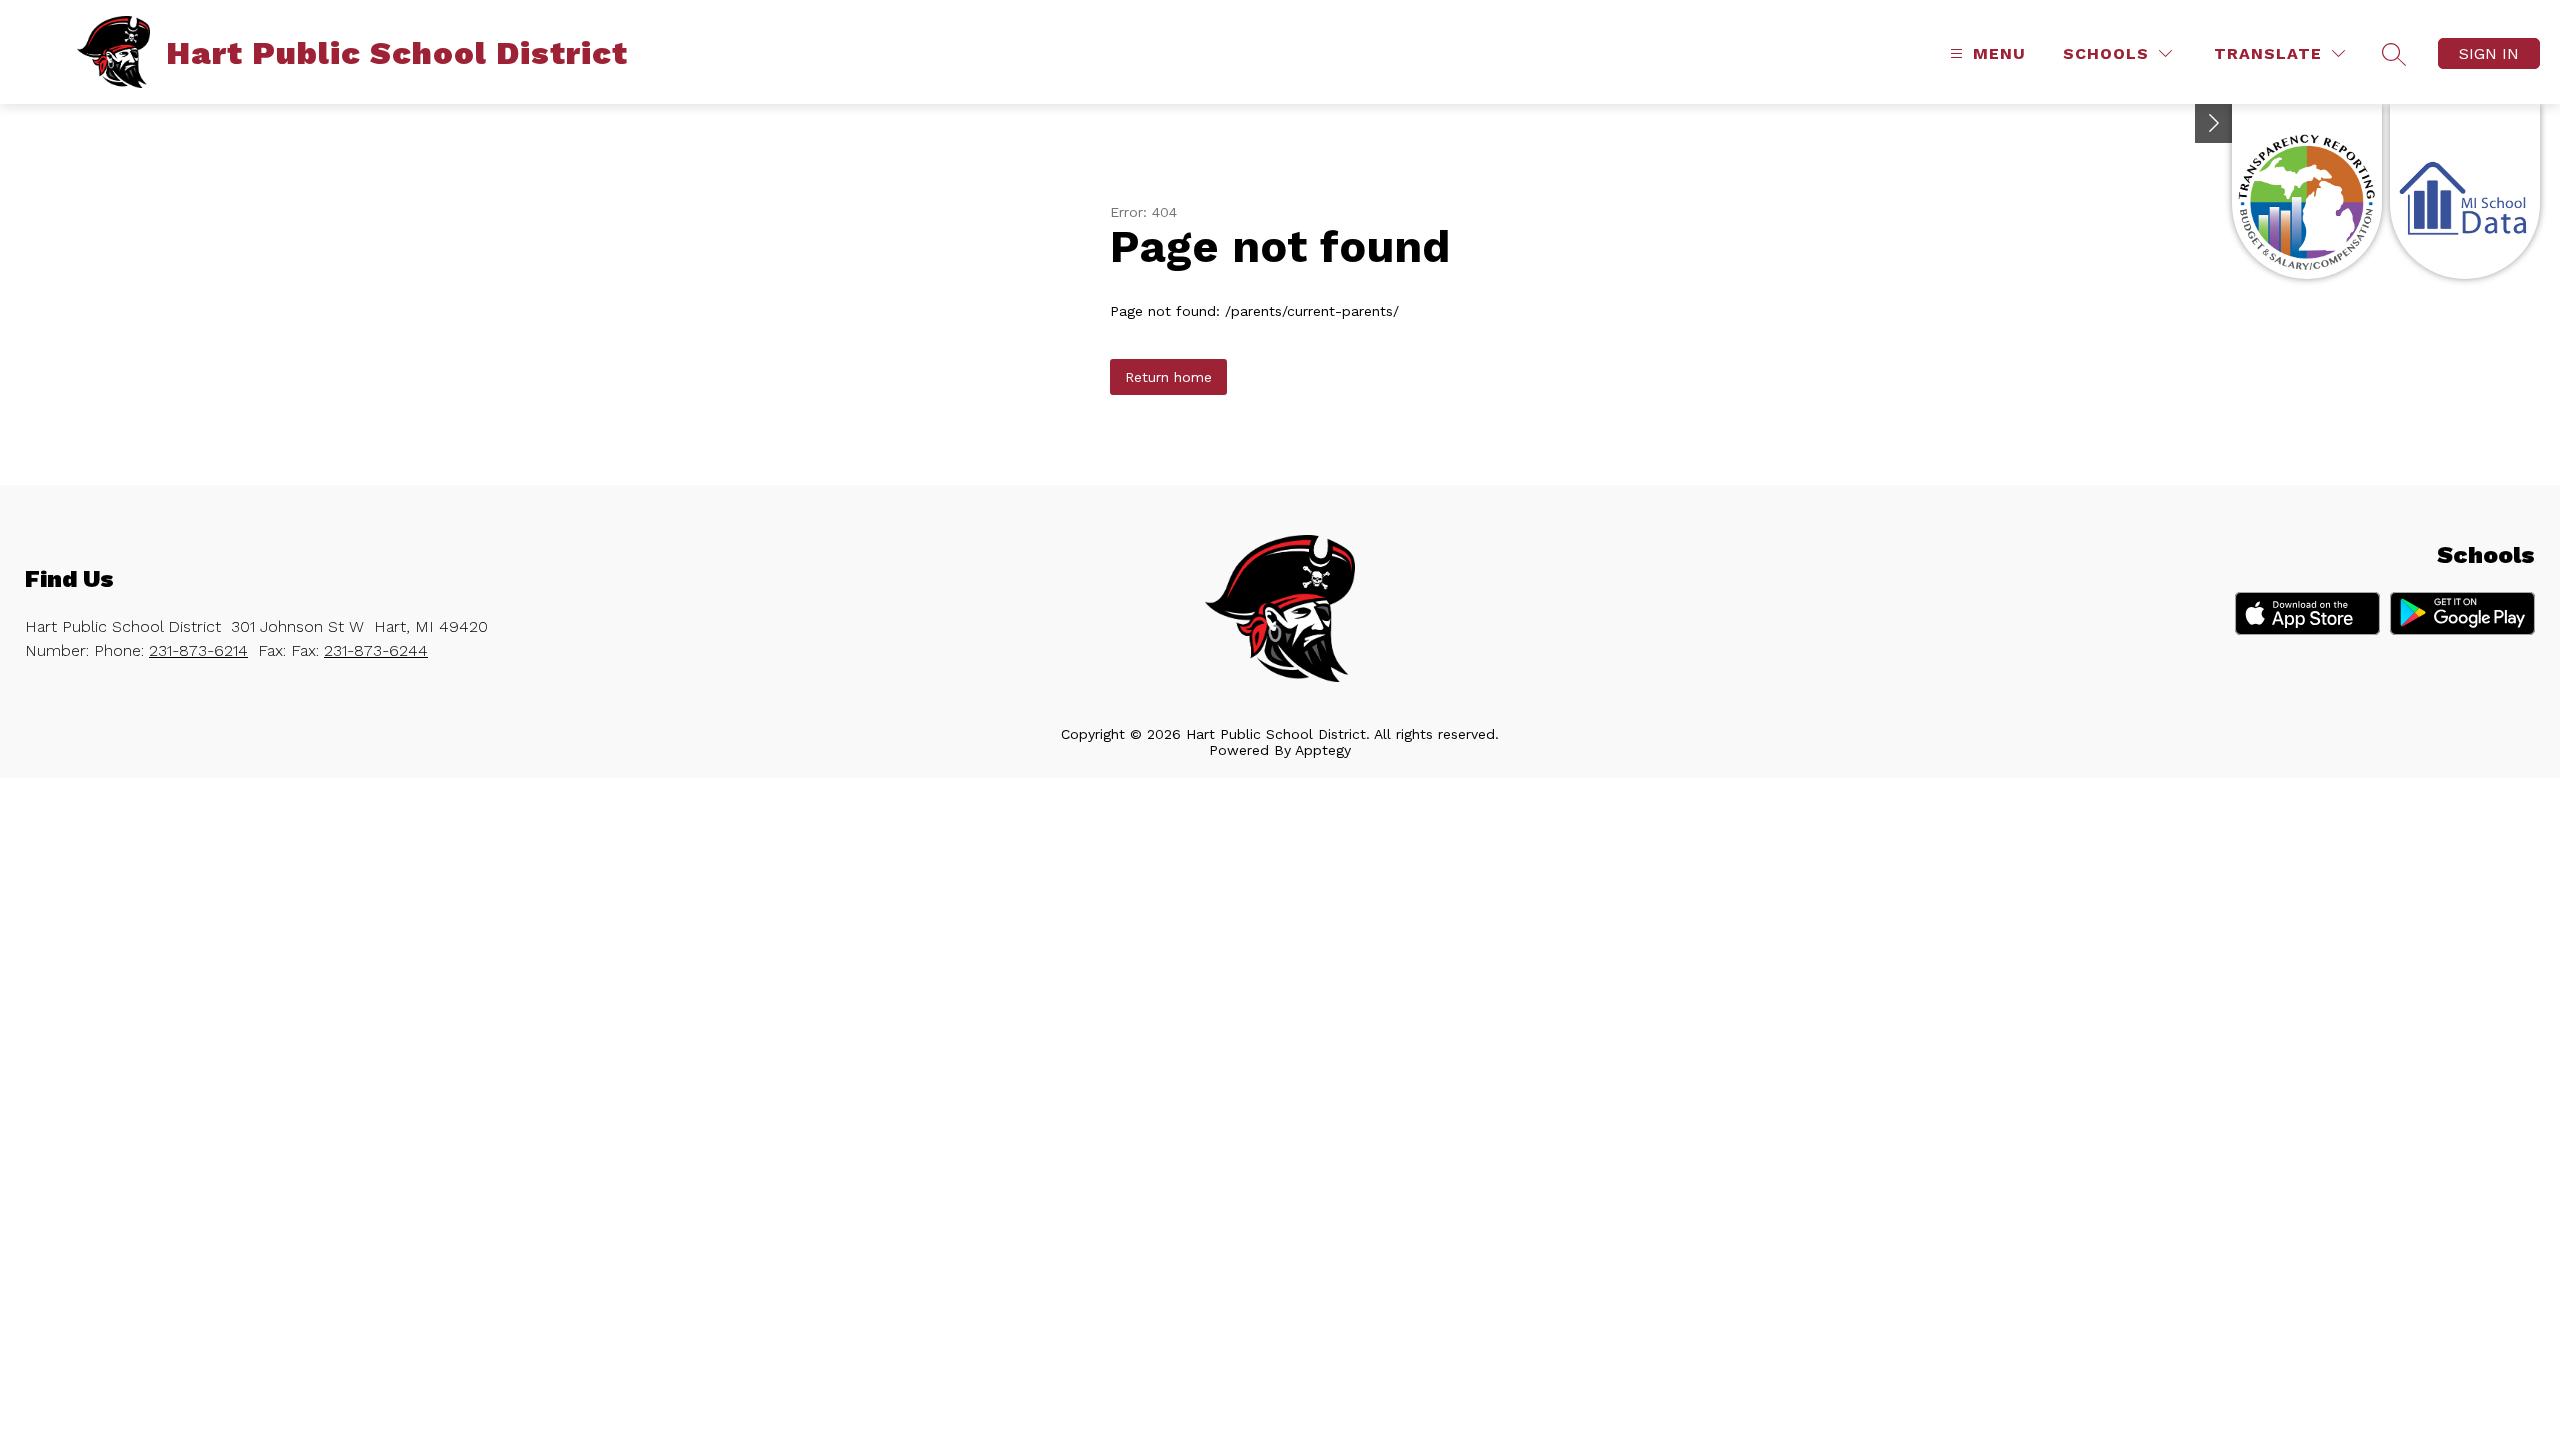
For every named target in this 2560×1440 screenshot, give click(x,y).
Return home (1168, 377)
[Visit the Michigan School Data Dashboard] (2465, 191)
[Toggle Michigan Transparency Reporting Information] (2214, 123)
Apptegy (1323, 750)
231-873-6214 (198, 650)
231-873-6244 (376, 650)
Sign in (2489, 53)
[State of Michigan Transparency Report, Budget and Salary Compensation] (2307, 191)
